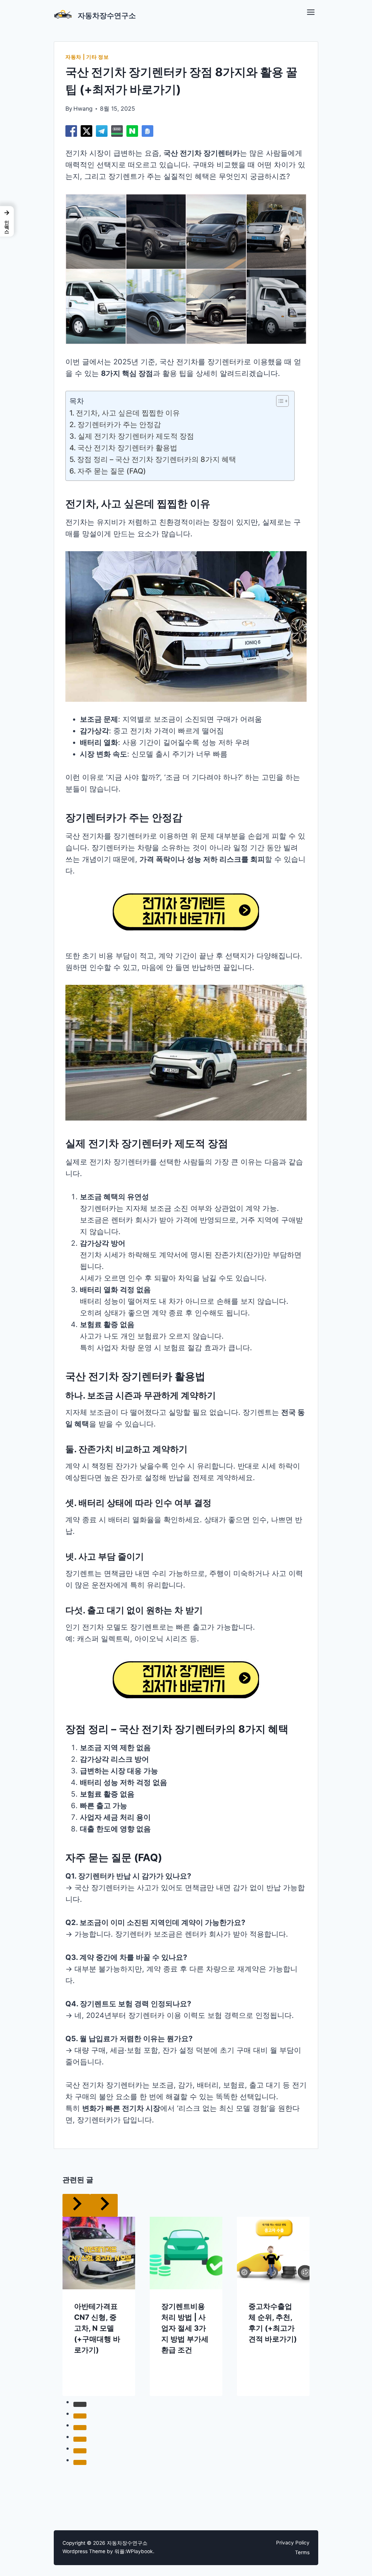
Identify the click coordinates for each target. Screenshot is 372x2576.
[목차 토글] (279, 401)
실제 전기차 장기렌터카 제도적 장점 (136, 436)
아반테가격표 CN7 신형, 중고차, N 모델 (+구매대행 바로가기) (97, 2305)
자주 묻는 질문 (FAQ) (112, 471)
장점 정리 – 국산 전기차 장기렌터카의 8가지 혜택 (157, 459)
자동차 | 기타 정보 (87, 57)
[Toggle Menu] (311, 12)
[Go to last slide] (56, 2284)
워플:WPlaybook (134, 2551)
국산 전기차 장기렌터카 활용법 (127, 448)
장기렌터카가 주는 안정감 (119, 425)
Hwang (83, 108)
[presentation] (99, 2230)
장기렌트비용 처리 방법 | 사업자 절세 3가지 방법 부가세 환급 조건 (185, 2305)
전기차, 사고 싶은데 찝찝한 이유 (128, 413)
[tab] (171, 2388)
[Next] (316, 2284)
